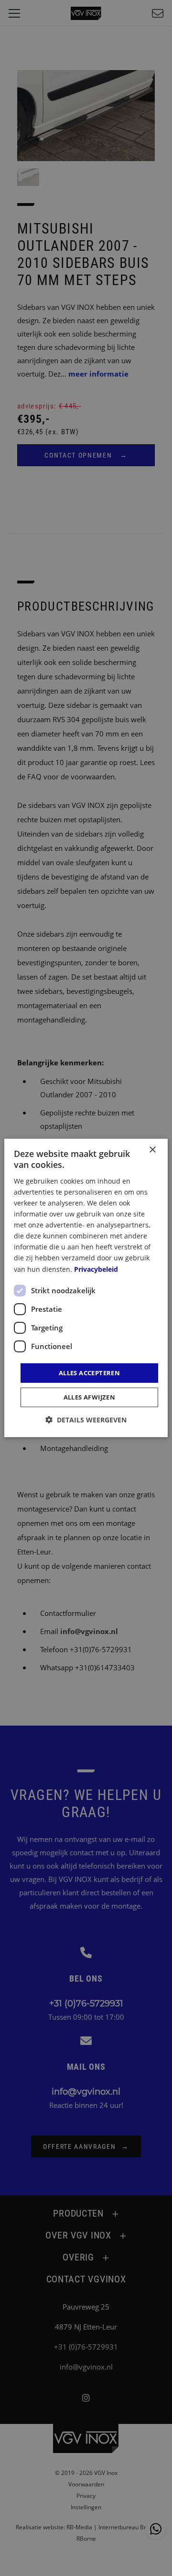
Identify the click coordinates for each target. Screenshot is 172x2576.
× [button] (152, 1150)
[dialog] (86, 1288)
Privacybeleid (96, 1269)
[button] (86, 1420)
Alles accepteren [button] (89, 1373)
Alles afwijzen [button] (90, 1397)
